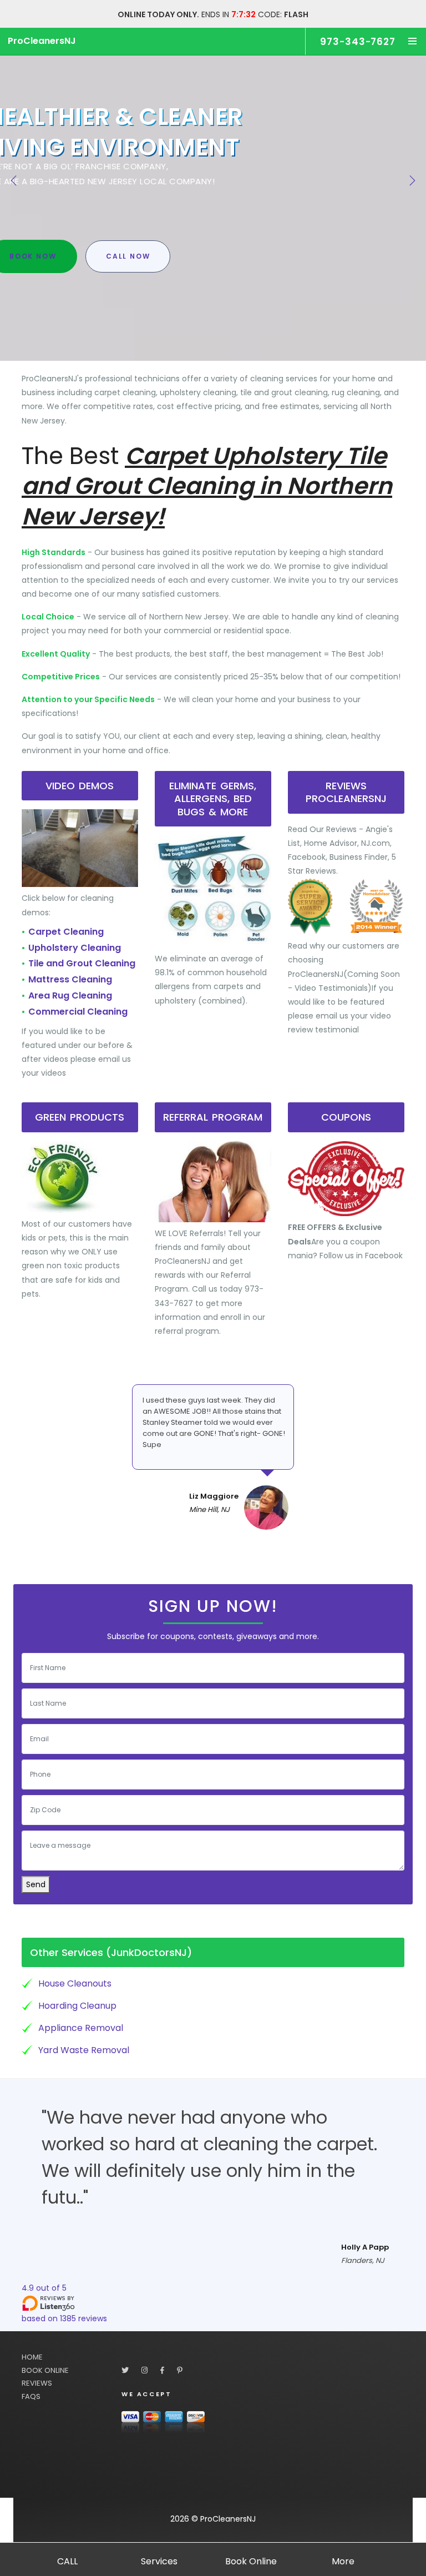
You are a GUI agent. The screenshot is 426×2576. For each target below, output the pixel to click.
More (343, 2561)
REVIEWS (37, 2383)
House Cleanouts (75, 1983)
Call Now (128, 256)
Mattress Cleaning (70, 979)
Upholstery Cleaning (75, 948)
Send (36, 1884)
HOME (32, 2357)
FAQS (31, 2396)
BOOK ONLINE (45, 2370)
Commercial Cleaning (78, 1012)
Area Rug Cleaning (70, 995)
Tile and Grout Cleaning (82, 963)
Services (159, 2561)
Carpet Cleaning (66, 932)
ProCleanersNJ (42, 41)
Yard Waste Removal (84, 2050)
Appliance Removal (81, 2028)
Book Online (251, 2561)
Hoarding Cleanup (77, 2006)
